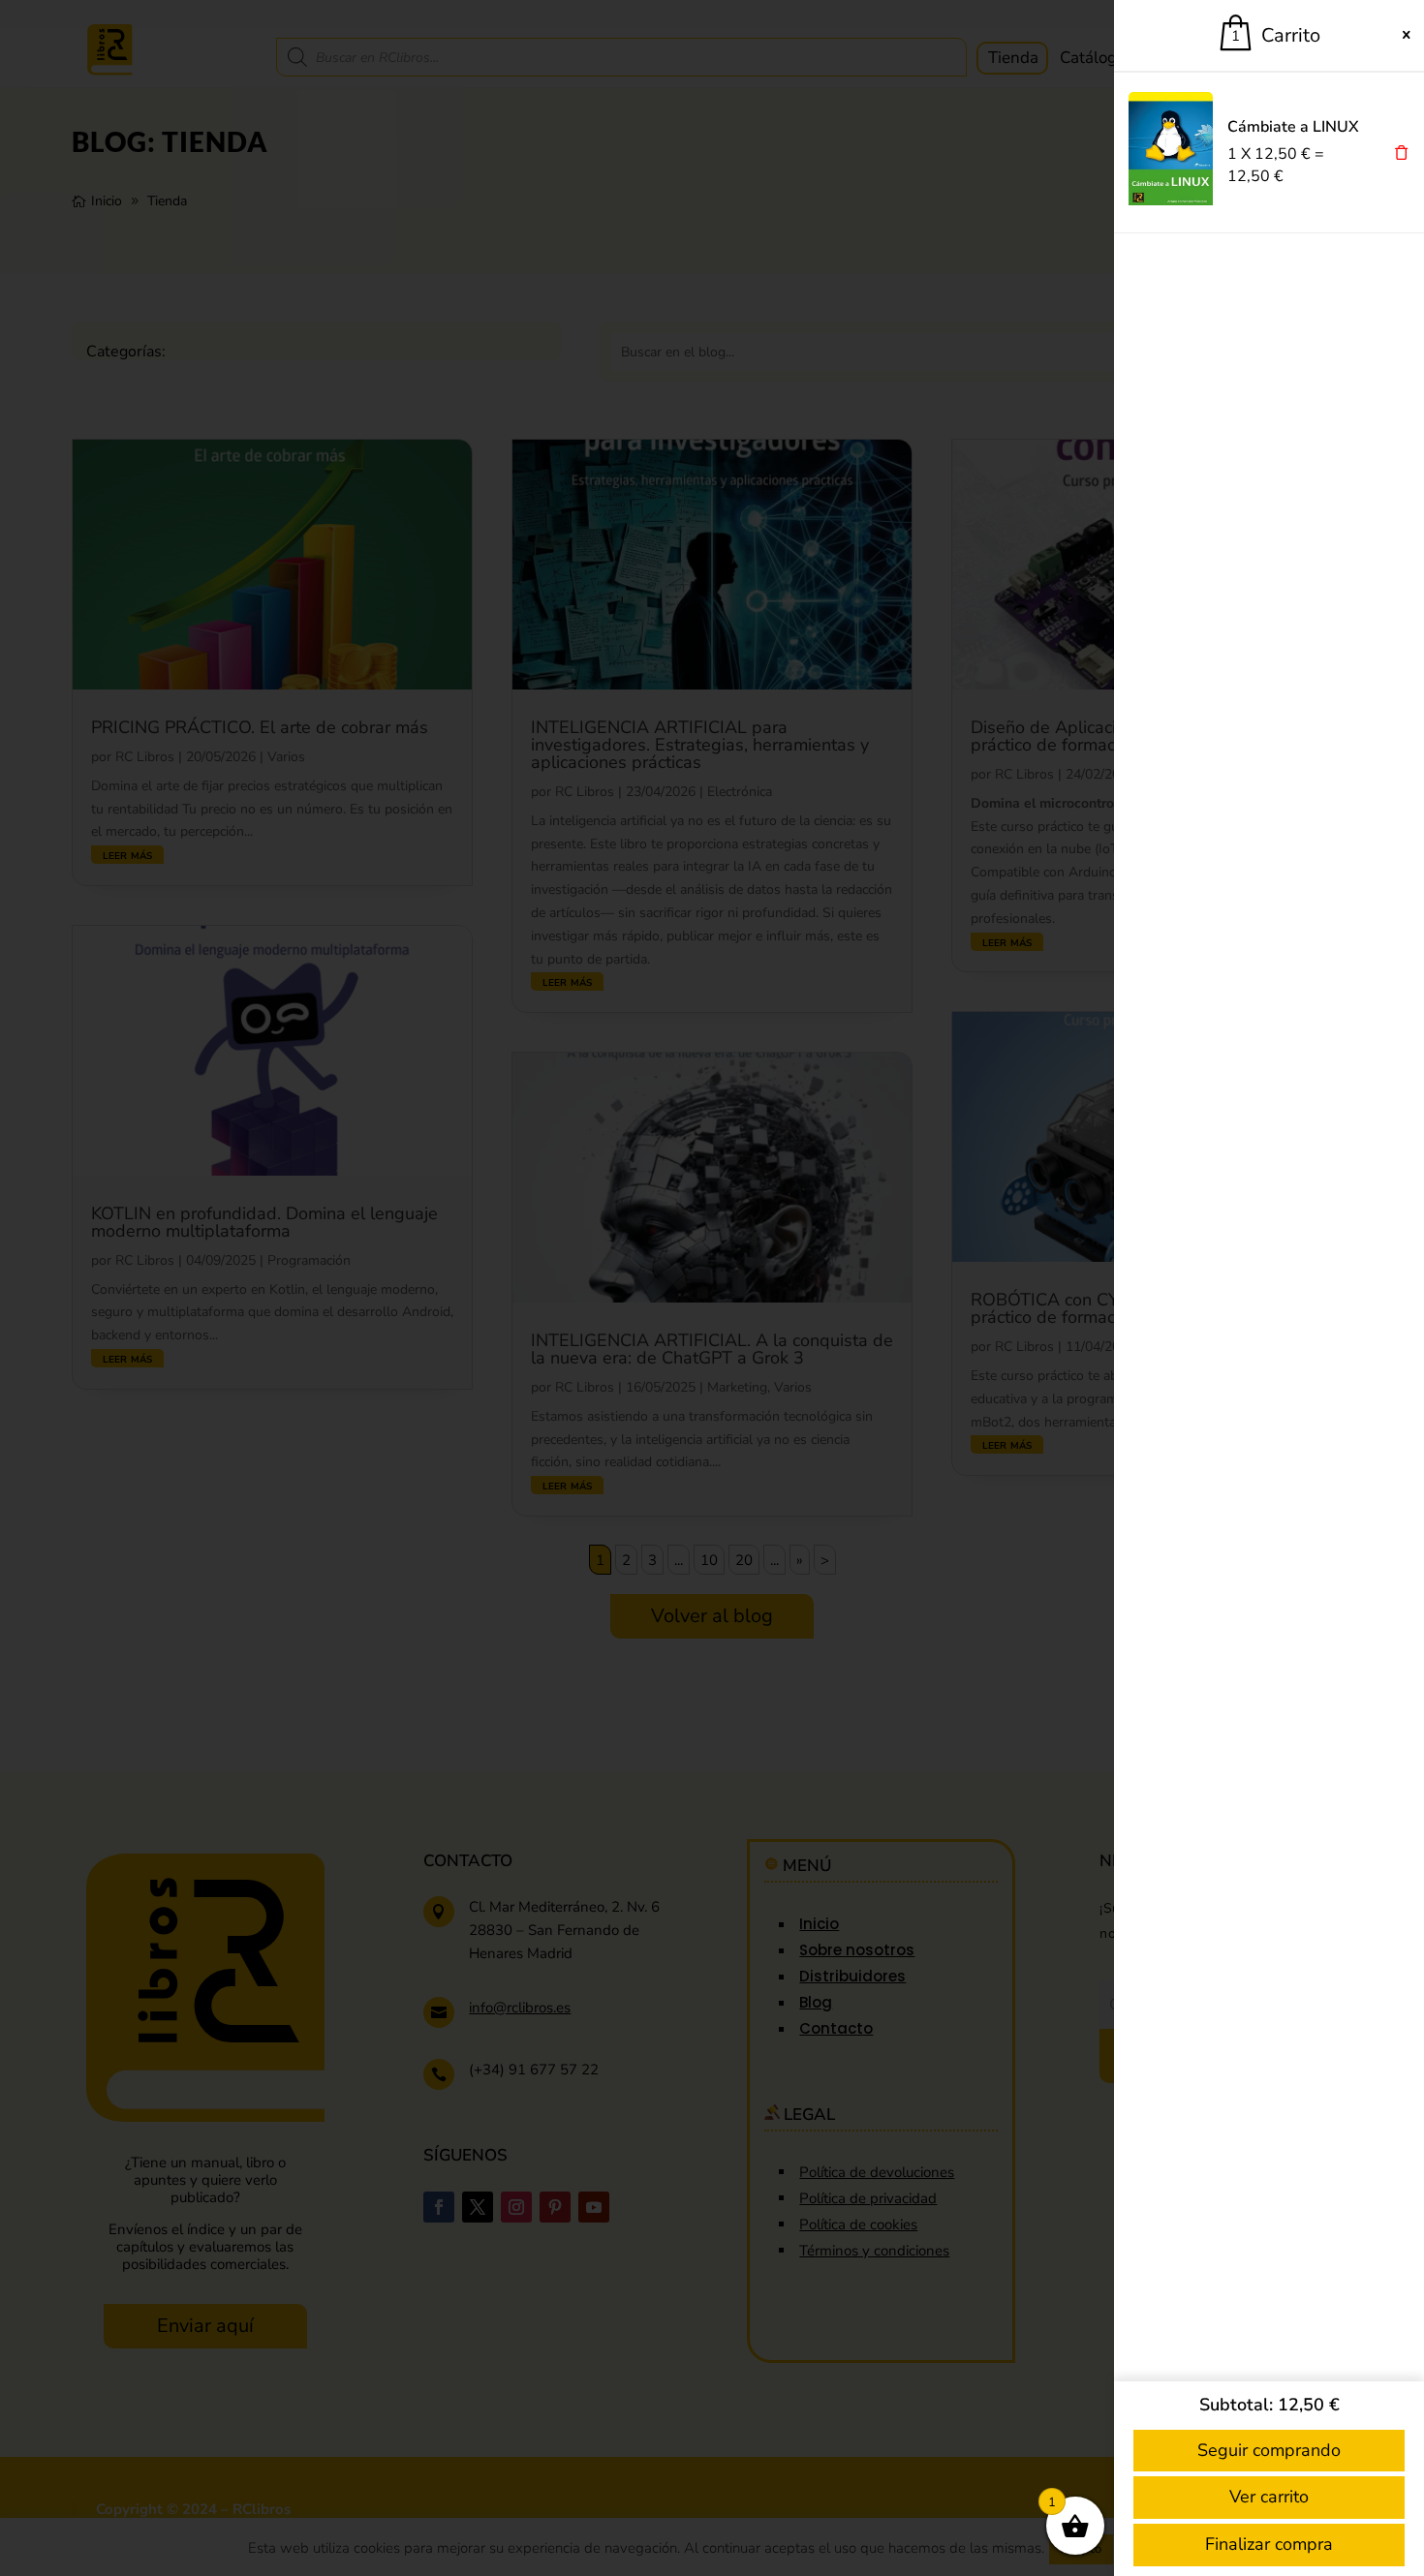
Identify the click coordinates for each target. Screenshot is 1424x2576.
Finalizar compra (1269, 2544)
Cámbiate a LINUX (1293, 127)
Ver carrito (1269, 2497)
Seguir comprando (1269, 2450)
